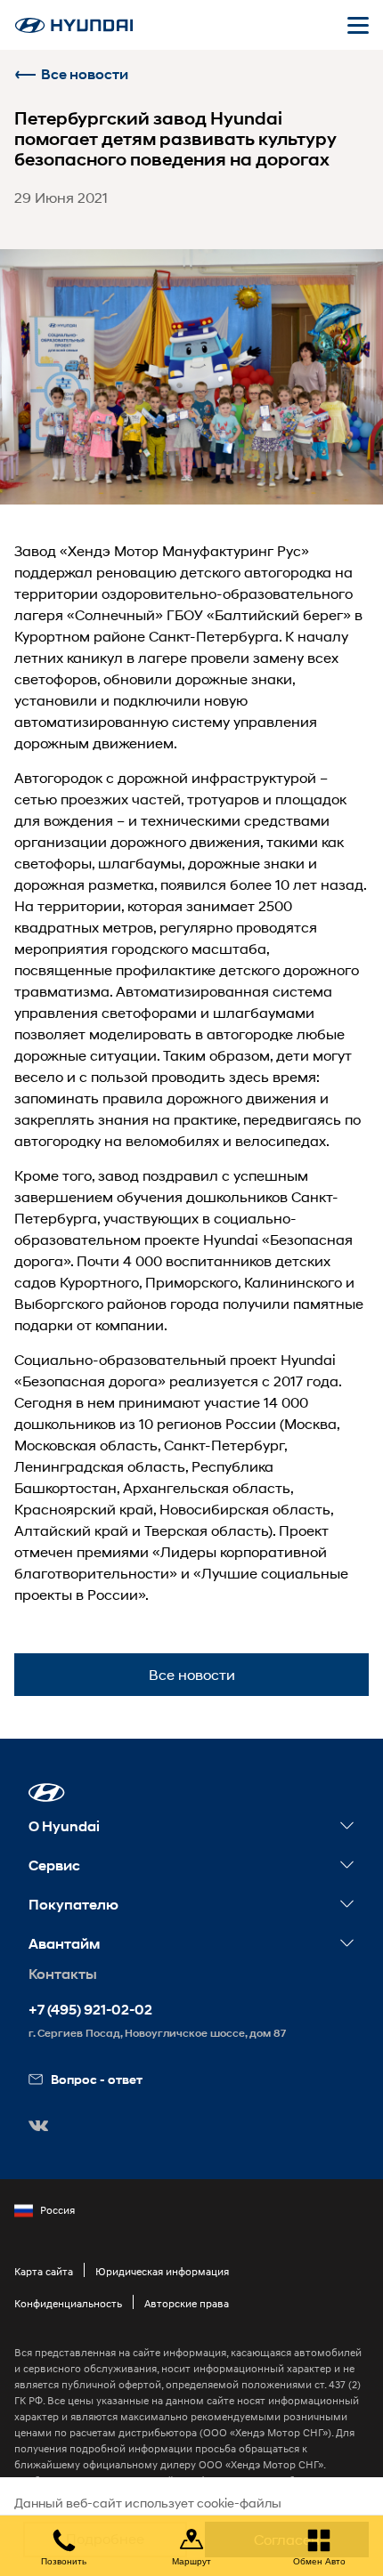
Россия (57, 2210)
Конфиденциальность (68, 2303)
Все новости (85, 74)
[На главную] (74, 25)
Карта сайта (44, 2271)
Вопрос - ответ (97, 2079)
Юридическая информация (162, 2271)
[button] (47, 1793)
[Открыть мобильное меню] (358, 25)
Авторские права (187, 2303)
